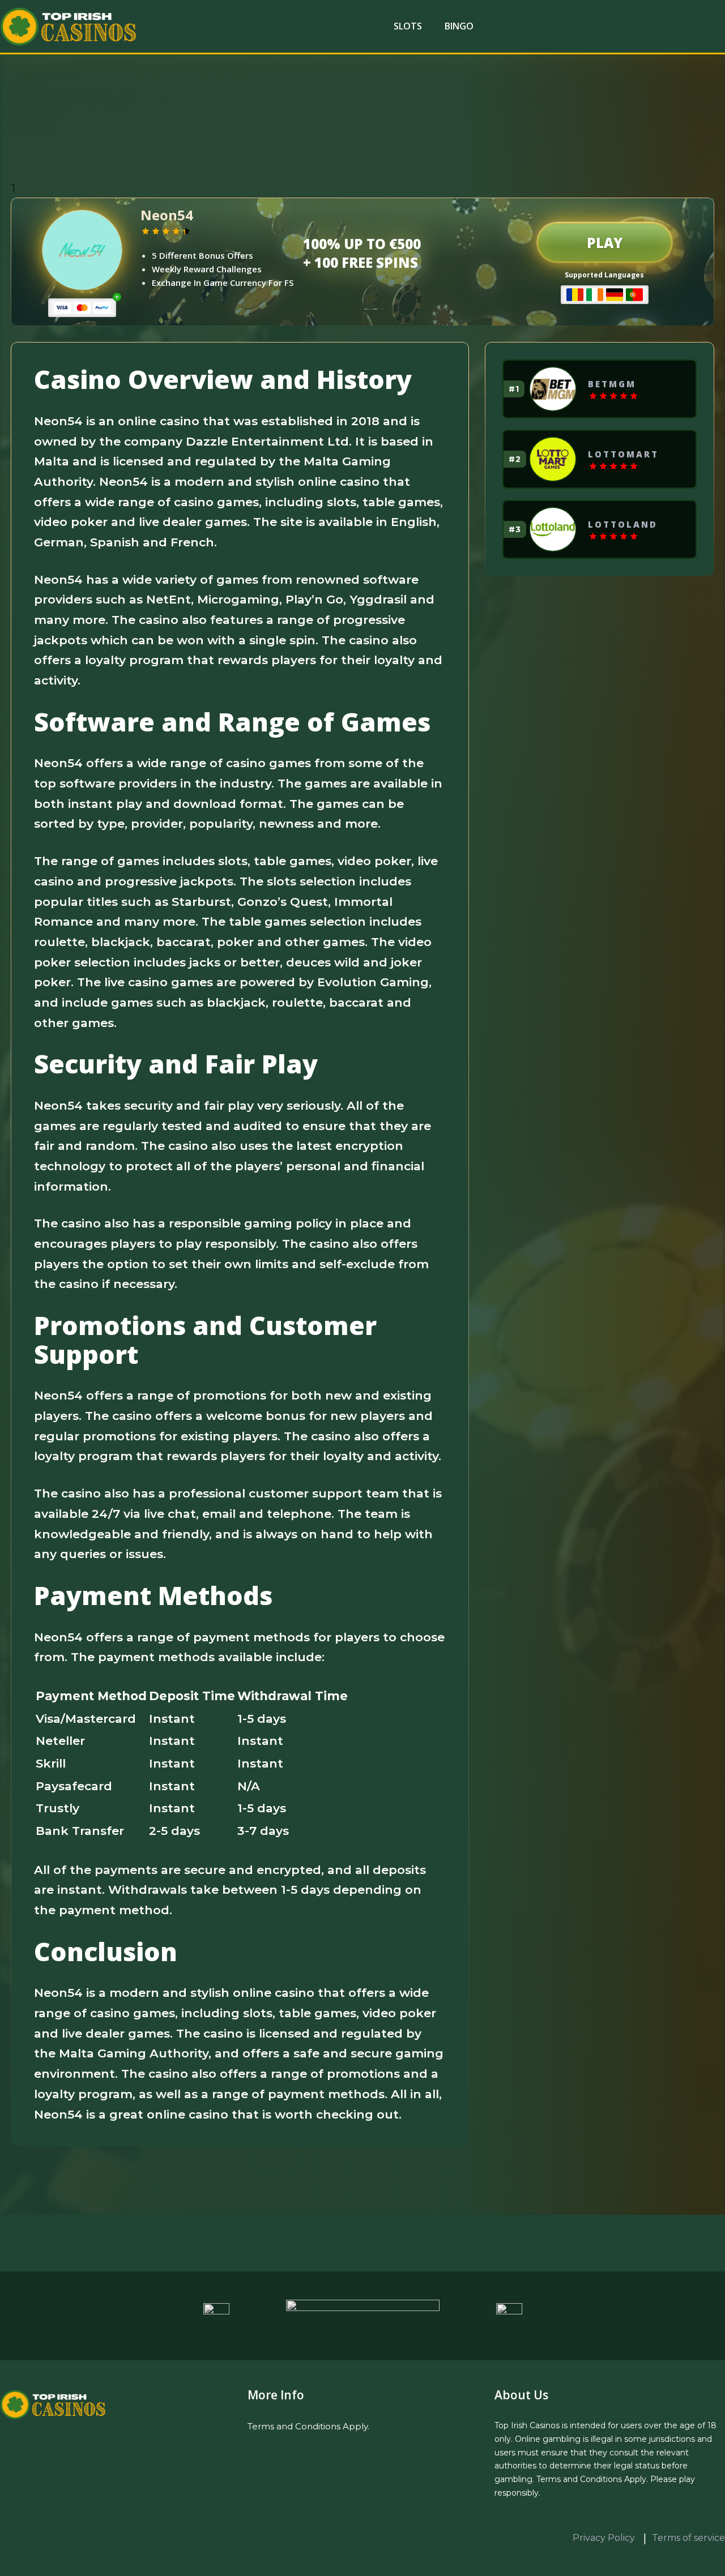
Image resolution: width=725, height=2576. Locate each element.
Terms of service (688, 2538)
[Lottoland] (553, 529)
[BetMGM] (553, 389)
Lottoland (623, 524)
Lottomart (623, 454)
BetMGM (612, 384)
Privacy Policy (605, 2538)
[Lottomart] (553, 459)
